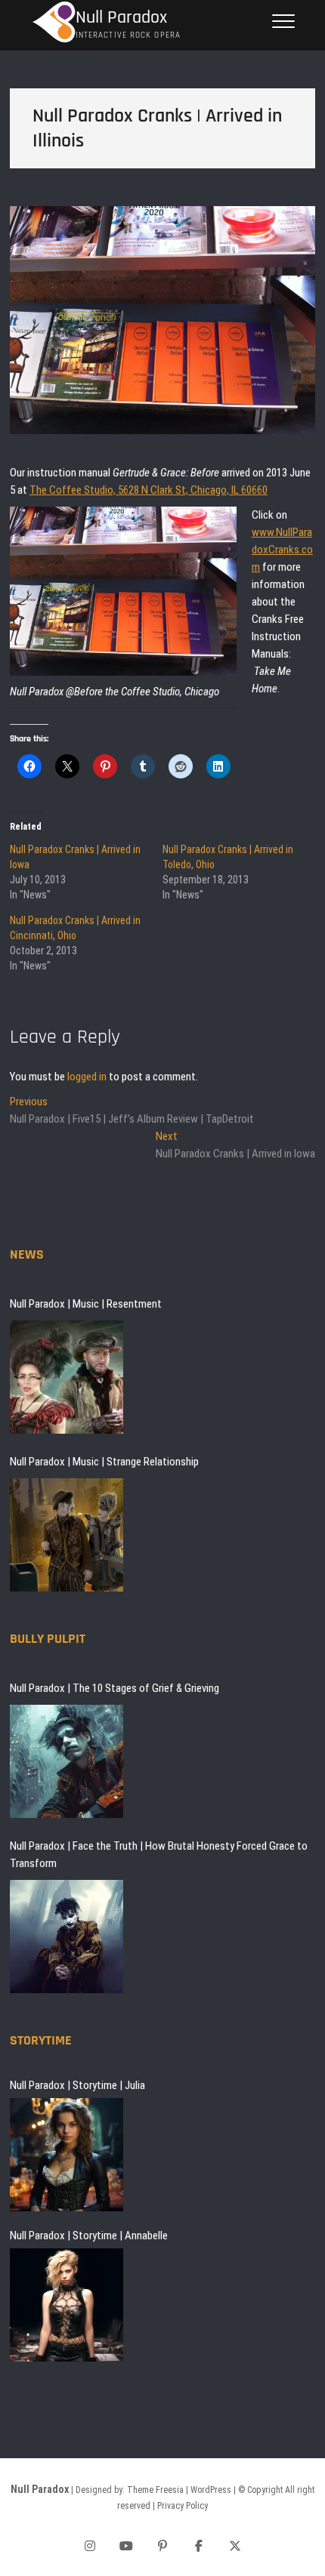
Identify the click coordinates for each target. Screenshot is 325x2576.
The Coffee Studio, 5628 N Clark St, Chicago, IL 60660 (149, 490)
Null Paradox (121, 18)
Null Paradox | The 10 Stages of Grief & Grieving (115, 1688)
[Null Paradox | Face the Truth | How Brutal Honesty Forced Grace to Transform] (67, 1937)
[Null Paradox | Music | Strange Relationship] (67, 1535)
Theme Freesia (155, 2490)
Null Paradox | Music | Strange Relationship (104, 1462)
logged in (87, 1077)
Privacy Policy (183, 2506)
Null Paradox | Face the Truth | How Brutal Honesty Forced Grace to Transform (159, 1855)
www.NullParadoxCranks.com (282, 550)
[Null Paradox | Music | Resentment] (67, 1377)
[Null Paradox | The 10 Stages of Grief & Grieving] (67, 1761)
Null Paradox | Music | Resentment (86, 1304)
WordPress (211, 2490)
